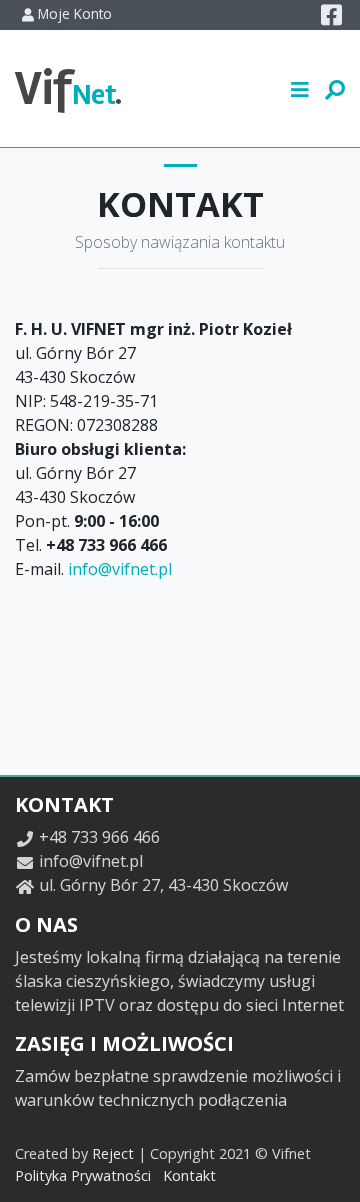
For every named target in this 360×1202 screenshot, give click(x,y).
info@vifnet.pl (120, 569)
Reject (113, 1153)
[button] (300, 88)
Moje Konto (73, 13)
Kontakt (189, 1175)
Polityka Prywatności (83, 1175)
